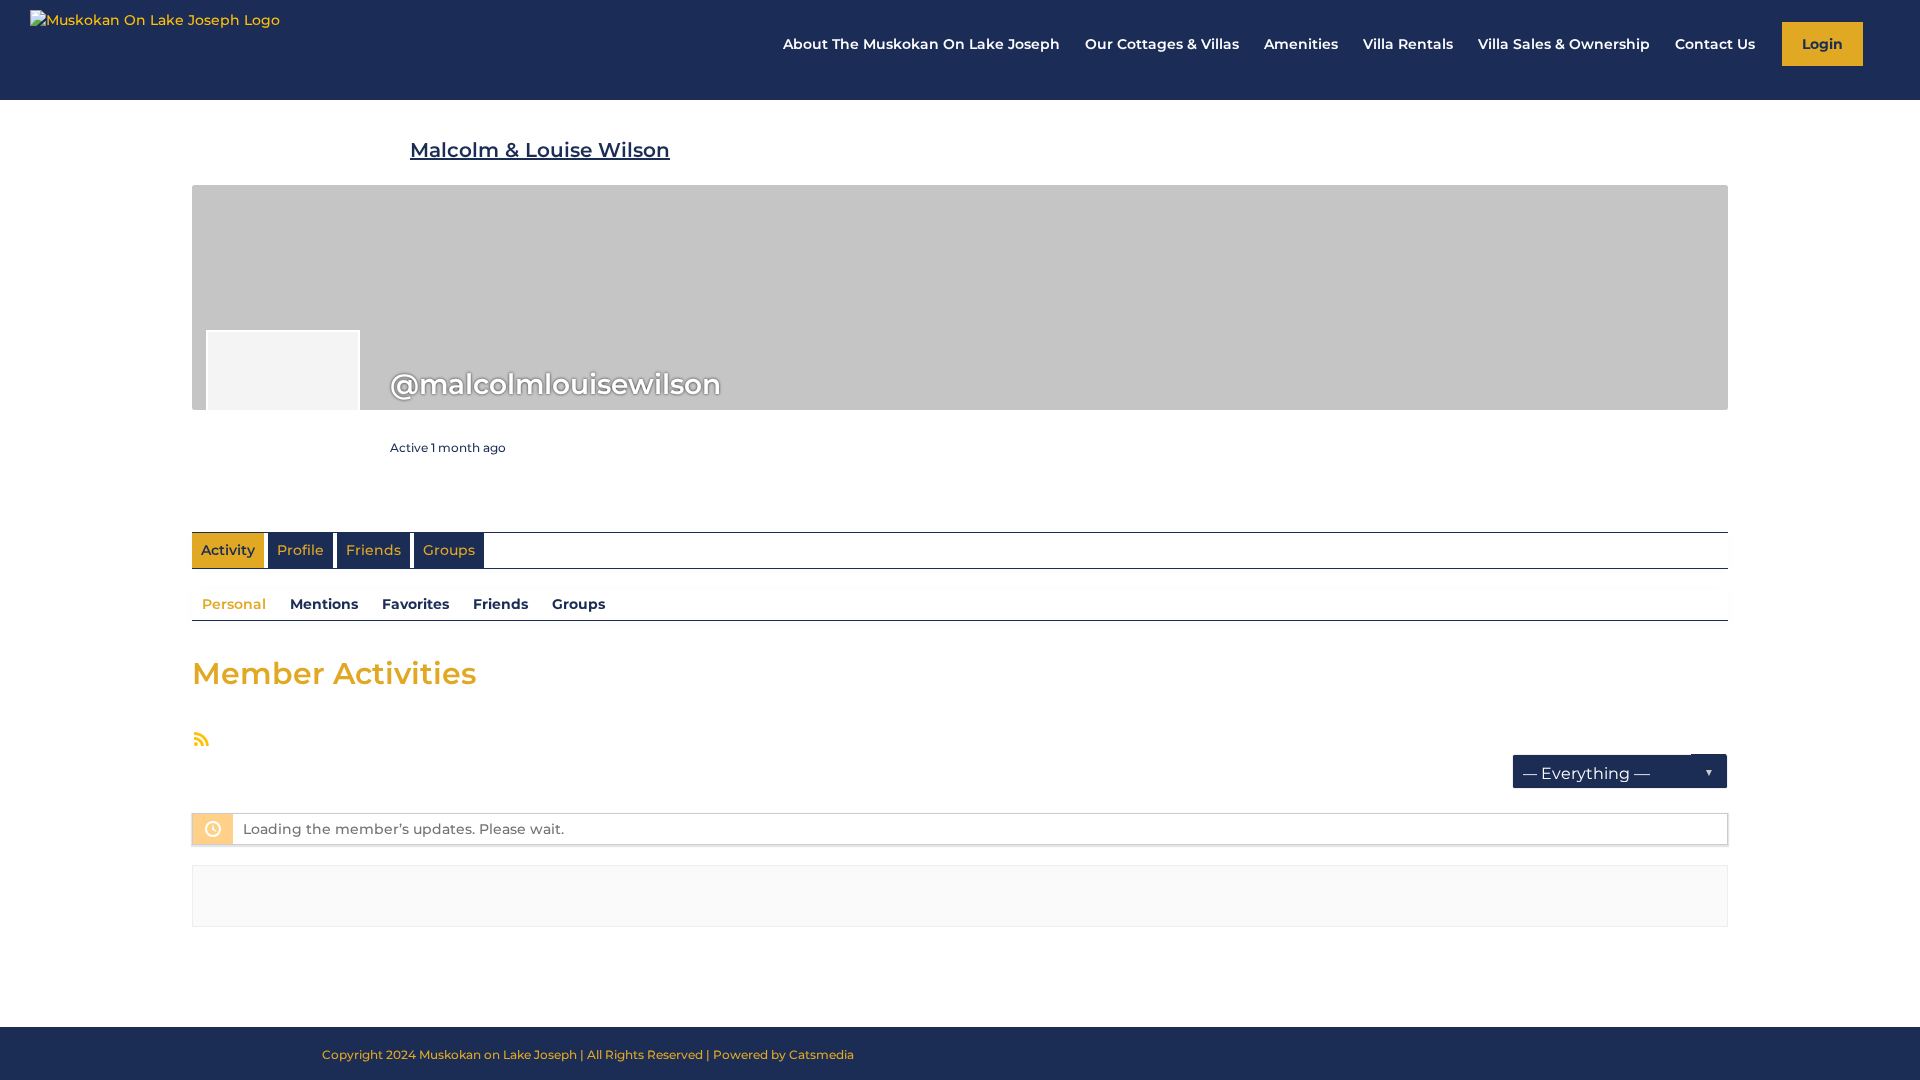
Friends (373, 550)
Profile (300, 550)
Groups (449, 550)
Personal (234, 604)
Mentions (324, 604)
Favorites (415, 604)
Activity (228, 550)
